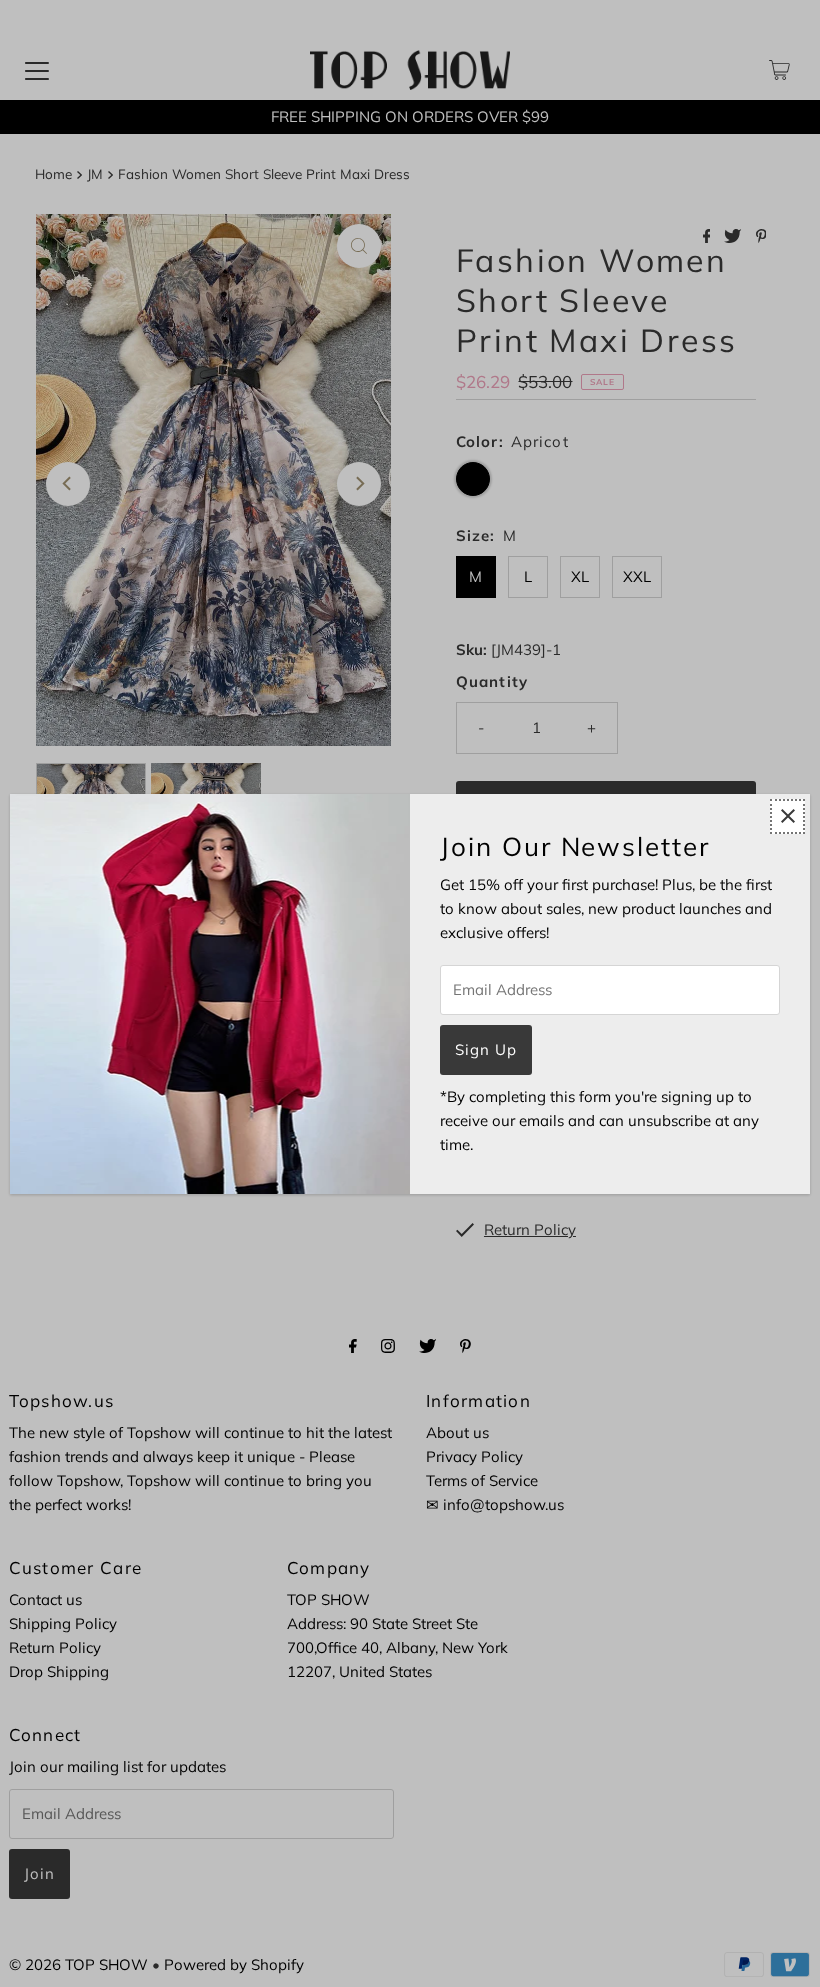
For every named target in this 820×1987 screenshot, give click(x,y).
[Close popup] (787, 816)
